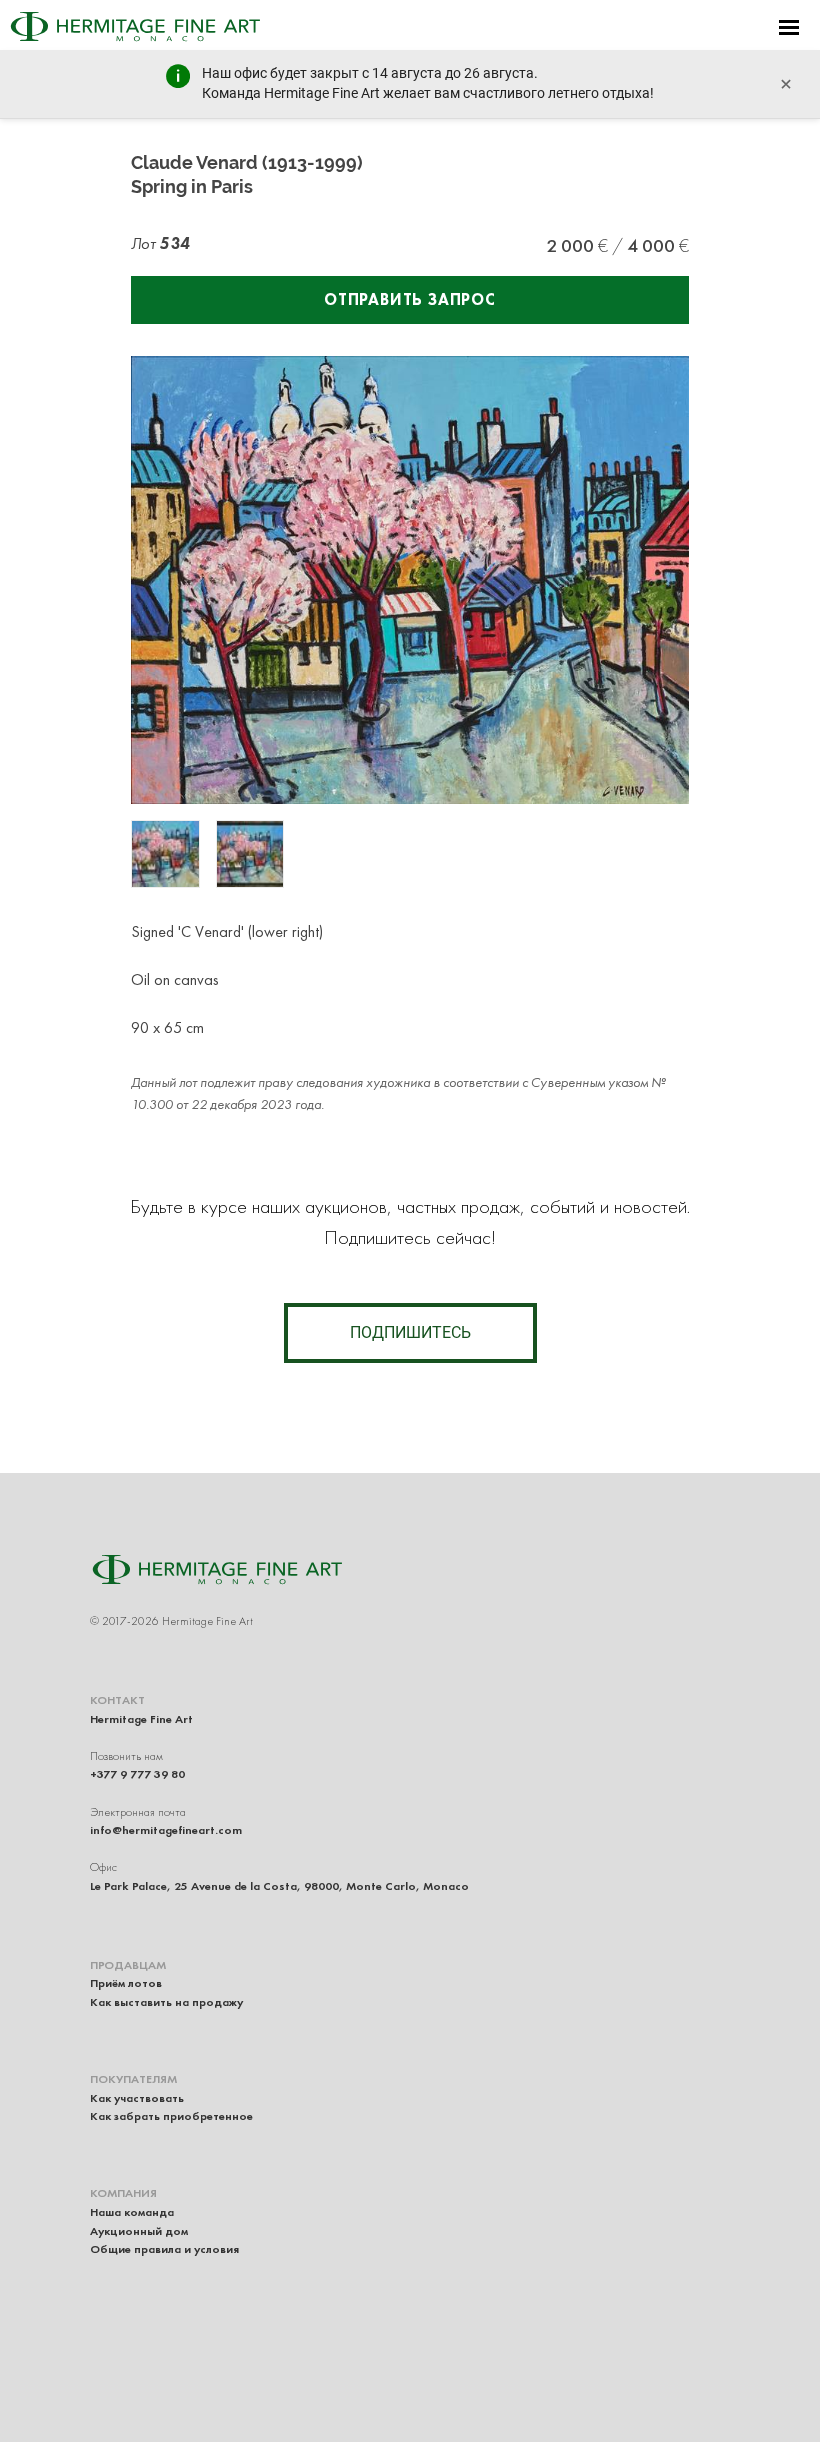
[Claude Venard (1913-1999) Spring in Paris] (165, 854)
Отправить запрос (410, 299)
